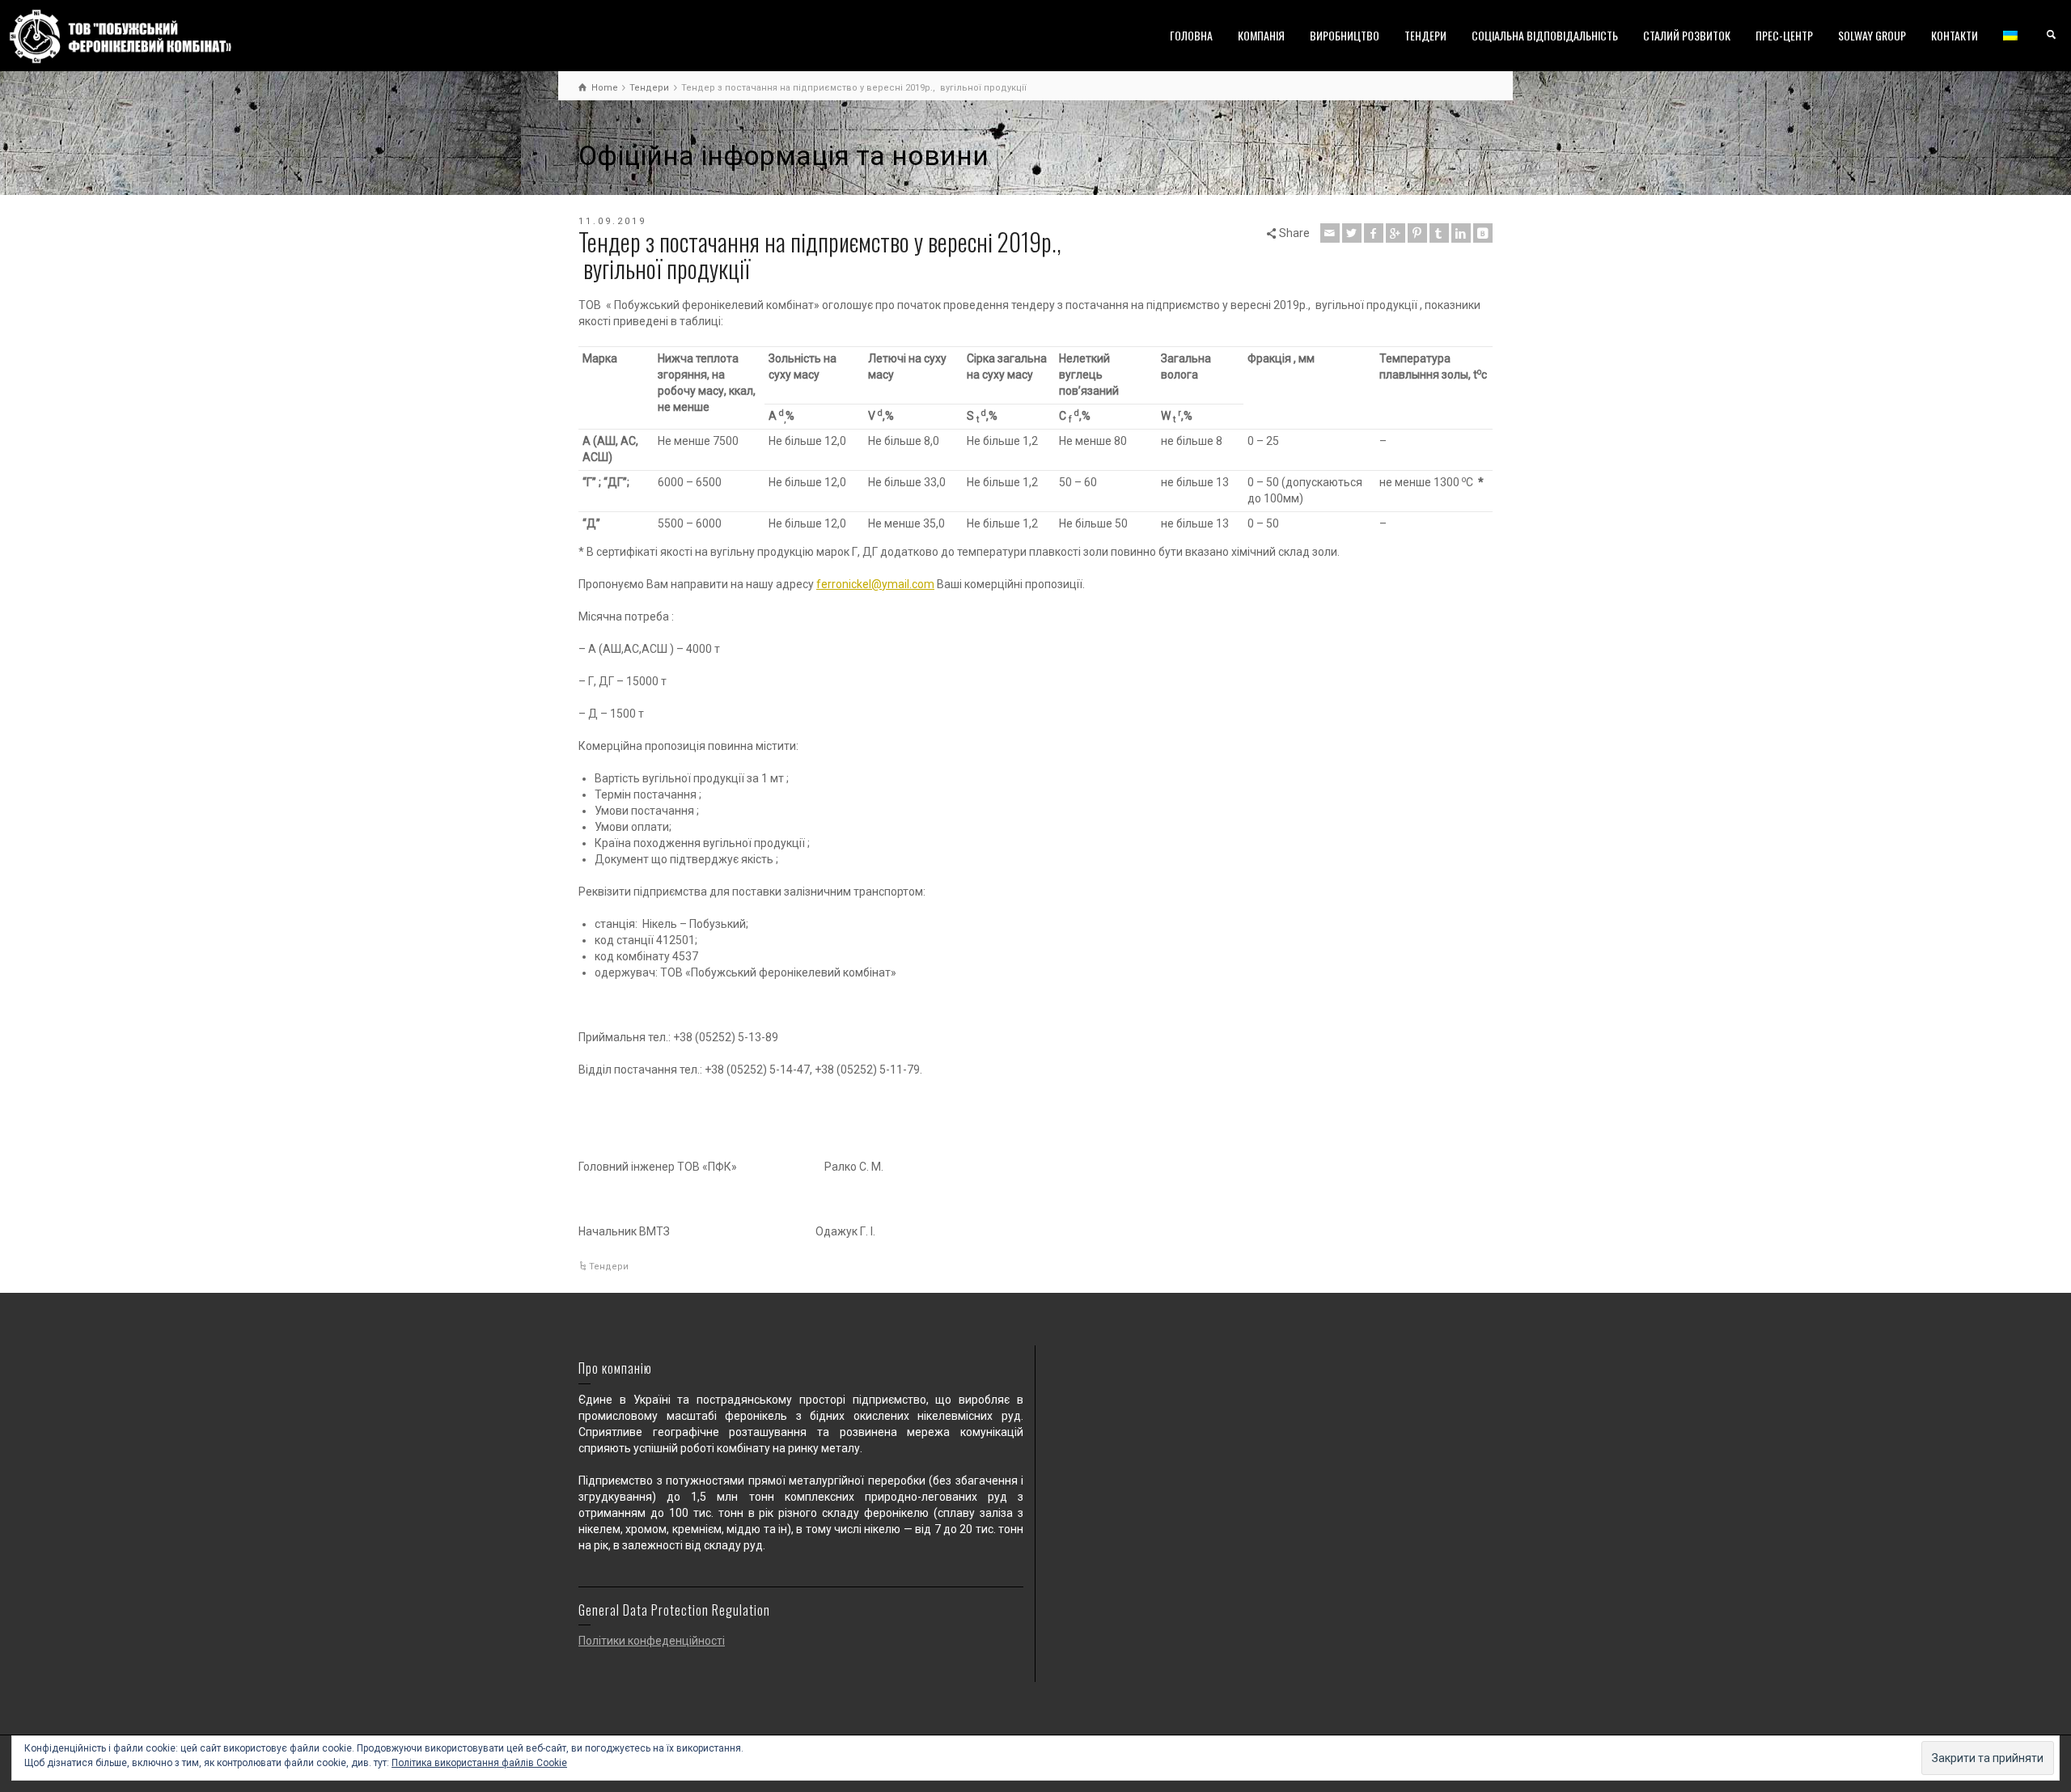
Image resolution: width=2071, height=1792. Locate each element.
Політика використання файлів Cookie (479, 1763)
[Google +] (1395, 233)
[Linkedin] (1461, 233)
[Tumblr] (1439, 233)
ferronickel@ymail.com (875, 584)
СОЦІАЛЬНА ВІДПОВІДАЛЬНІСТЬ (1545, 35)
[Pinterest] (1417, 233)
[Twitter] (1352, 233)
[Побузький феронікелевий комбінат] (121, 36)
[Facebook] (1374, 233)
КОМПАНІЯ (1261, 35)
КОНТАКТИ (1955, 35)
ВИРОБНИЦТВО (1345, 35)
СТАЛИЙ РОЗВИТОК (1687, 35)
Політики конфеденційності (652, 1641)
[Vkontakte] (1483, 233)
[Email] (1330, 233)
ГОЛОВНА (1191, 35)
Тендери (609, 1267)
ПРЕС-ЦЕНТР (1784, 35)
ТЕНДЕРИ (1425, 35)
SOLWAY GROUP (1872, 35)
